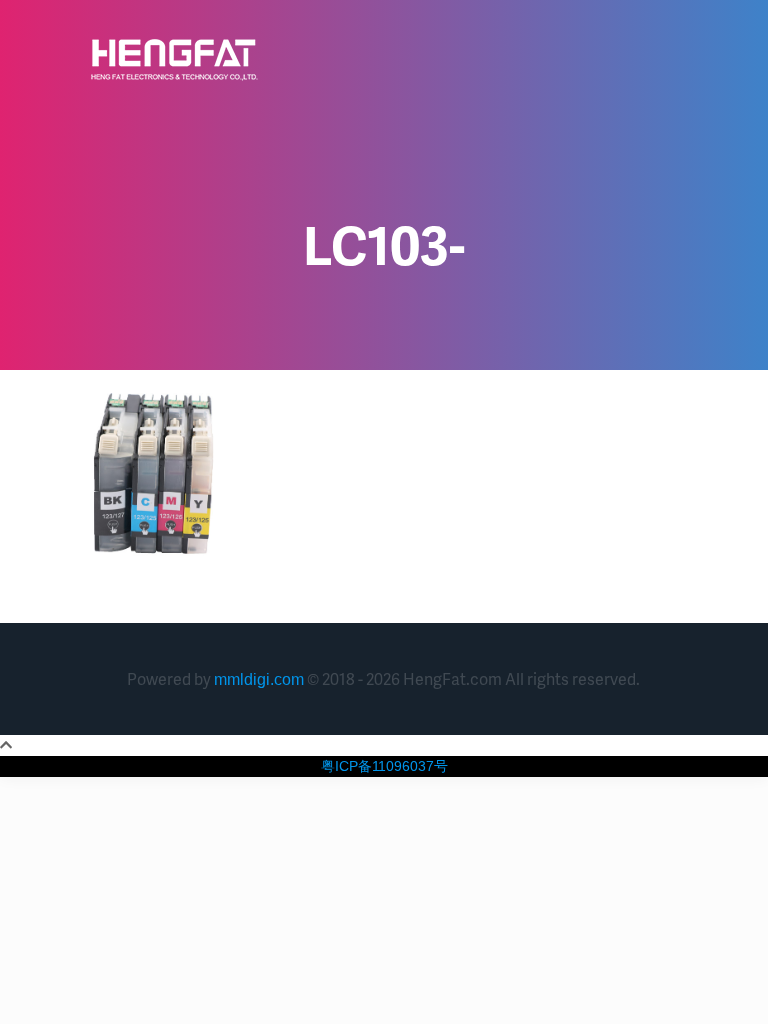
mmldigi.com (259, 679)
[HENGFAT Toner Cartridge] (174, 60)
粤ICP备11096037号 (384, 766)
